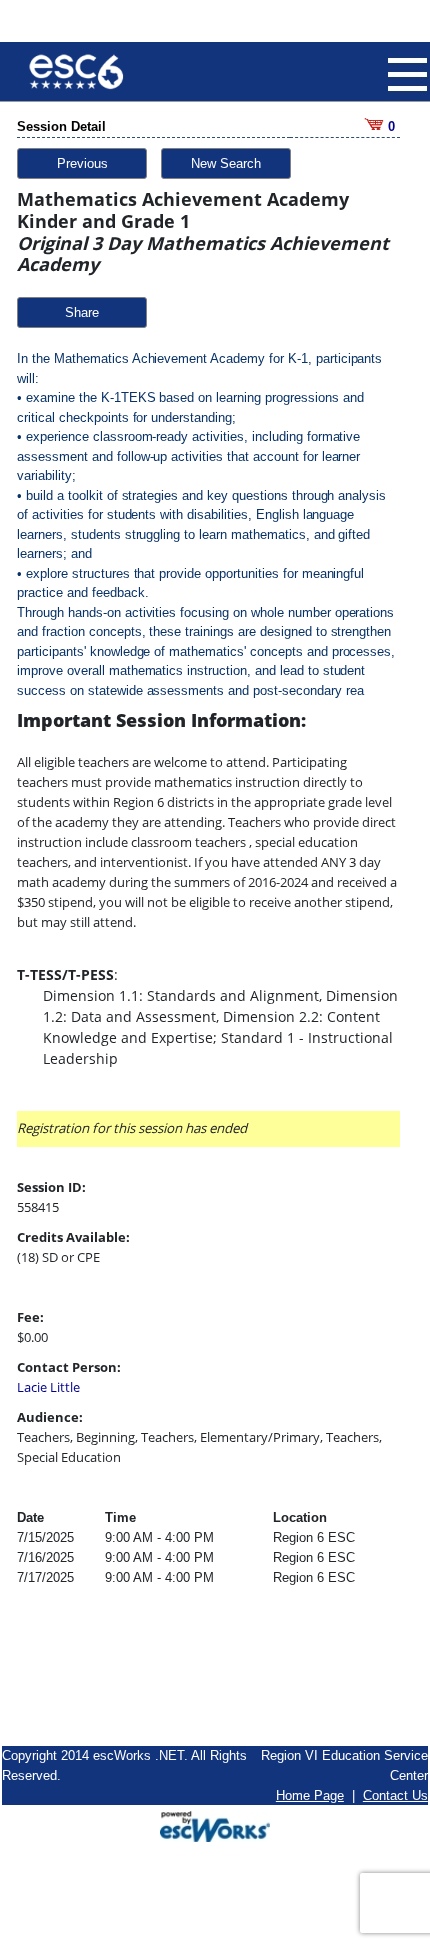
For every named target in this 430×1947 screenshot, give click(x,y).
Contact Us (395, 1795)
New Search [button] (226, 163)
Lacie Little (48, 1387)
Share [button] (82, 312)
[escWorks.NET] (215, 1824)
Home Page (310, 1795)
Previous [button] (82, 163)
